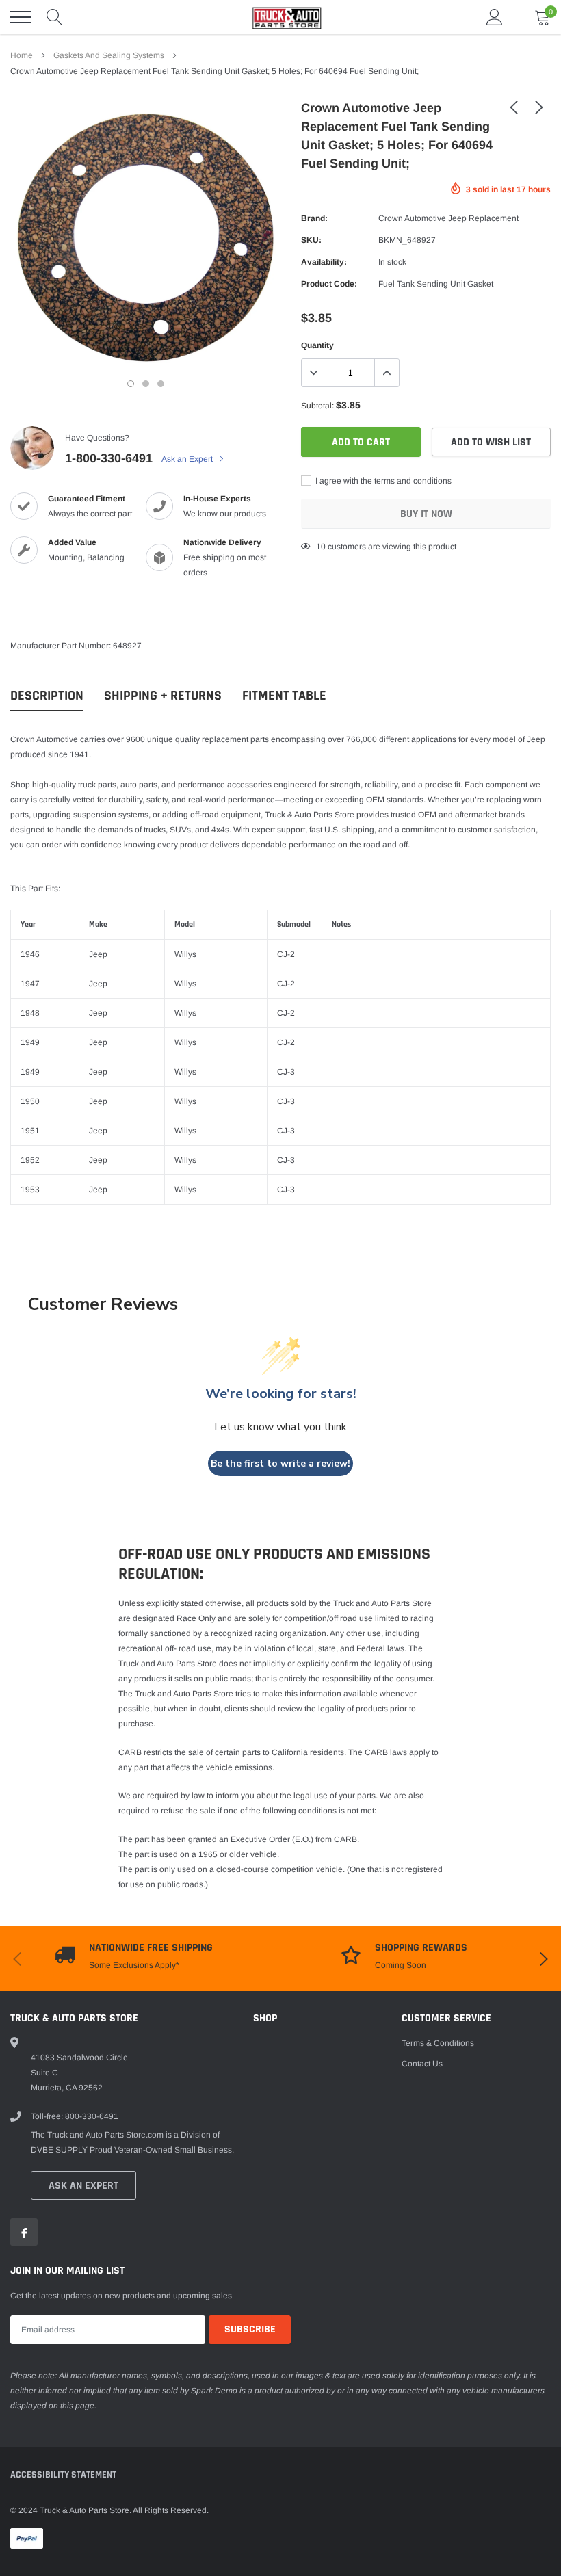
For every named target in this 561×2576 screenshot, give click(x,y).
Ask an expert (83, 2186)
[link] (514, 107)
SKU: (311, 240)
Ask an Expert (188, 459)
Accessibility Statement (63, 2475)
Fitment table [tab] (284, 696)
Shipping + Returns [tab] (163, 696)
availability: (324, 262)
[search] (55, 17)
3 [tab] (161, 384)
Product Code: (329, 284)
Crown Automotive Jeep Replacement (448, 218)
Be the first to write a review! (280, 1463)
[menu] (21, 17)
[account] (495, 17)
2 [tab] (146, 384)
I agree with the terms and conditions (382, 481)
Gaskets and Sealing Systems (109, 55)
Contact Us (422, 2064)
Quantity (317, 345)
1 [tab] (131, 384)
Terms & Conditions (438, 2043)
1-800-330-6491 (109, 458)
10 (321, 547)
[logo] (280, 17)
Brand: (314, 218)
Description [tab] (47, 696)
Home (22, 55)
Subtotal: (317, 406)
